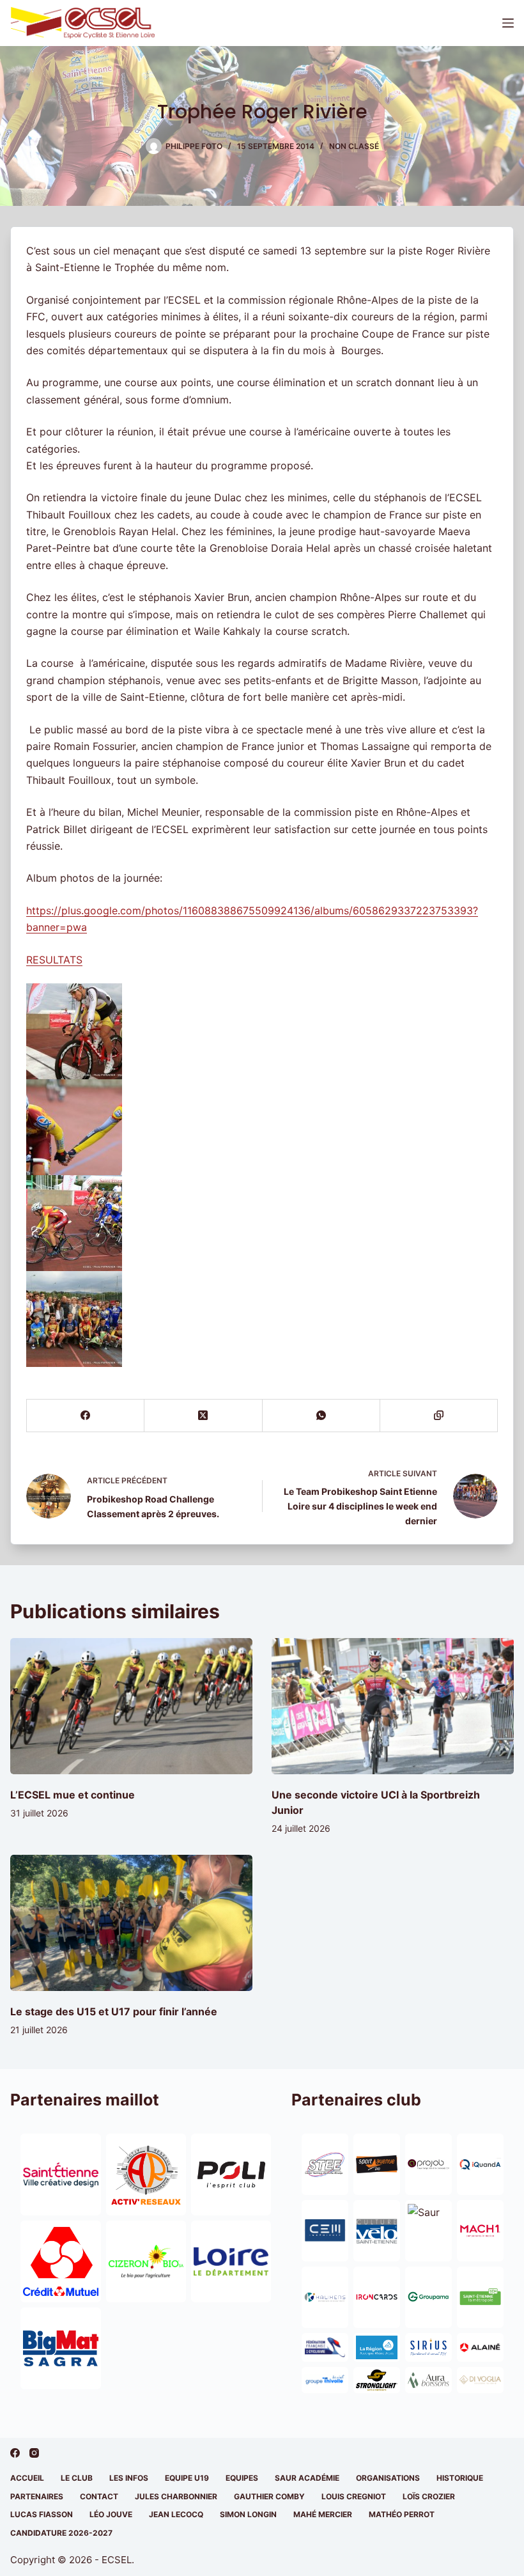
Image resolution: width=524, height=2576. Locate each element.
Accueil (27, 2478)
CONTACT (99, 2496)
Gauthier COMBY (269, 2496)
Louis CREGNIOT (354, 2496)
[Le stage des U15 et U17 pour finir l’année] (131, 1923)
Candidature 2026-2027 (61, 2533)
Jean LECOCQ (176, 2514)
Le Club (77, 2478)
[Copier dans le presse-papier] (439, 1416)
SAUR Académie (307, 2478)
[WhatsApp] (321, 1416)
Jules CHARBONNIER (176, 2496)
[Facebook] (86, 1416)
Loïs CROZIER (429, 2496)
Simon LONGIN (248, 2514)
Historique (460, 2478)
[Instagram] (34, 2453)
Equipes (242, 2478)
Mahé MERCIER (323, 2514)
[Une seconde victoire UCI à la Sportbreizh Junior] (393, 1706)
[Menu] (508, 23)
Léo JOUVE (111, 2514)
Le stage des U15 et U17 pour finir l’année (114, 2011)
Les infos (129, 2478)
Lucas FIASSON (42, 2514)
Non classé (354, 146)
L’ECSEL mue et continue (73, 1795)
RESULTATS (54, 960)
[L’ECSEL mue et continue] (131, 1706)
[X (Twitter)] (203, 1416)
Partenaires (37, 2496)
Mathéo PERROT (402, 2514)
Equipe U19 (187, 2478)
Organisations (388, 2478)
